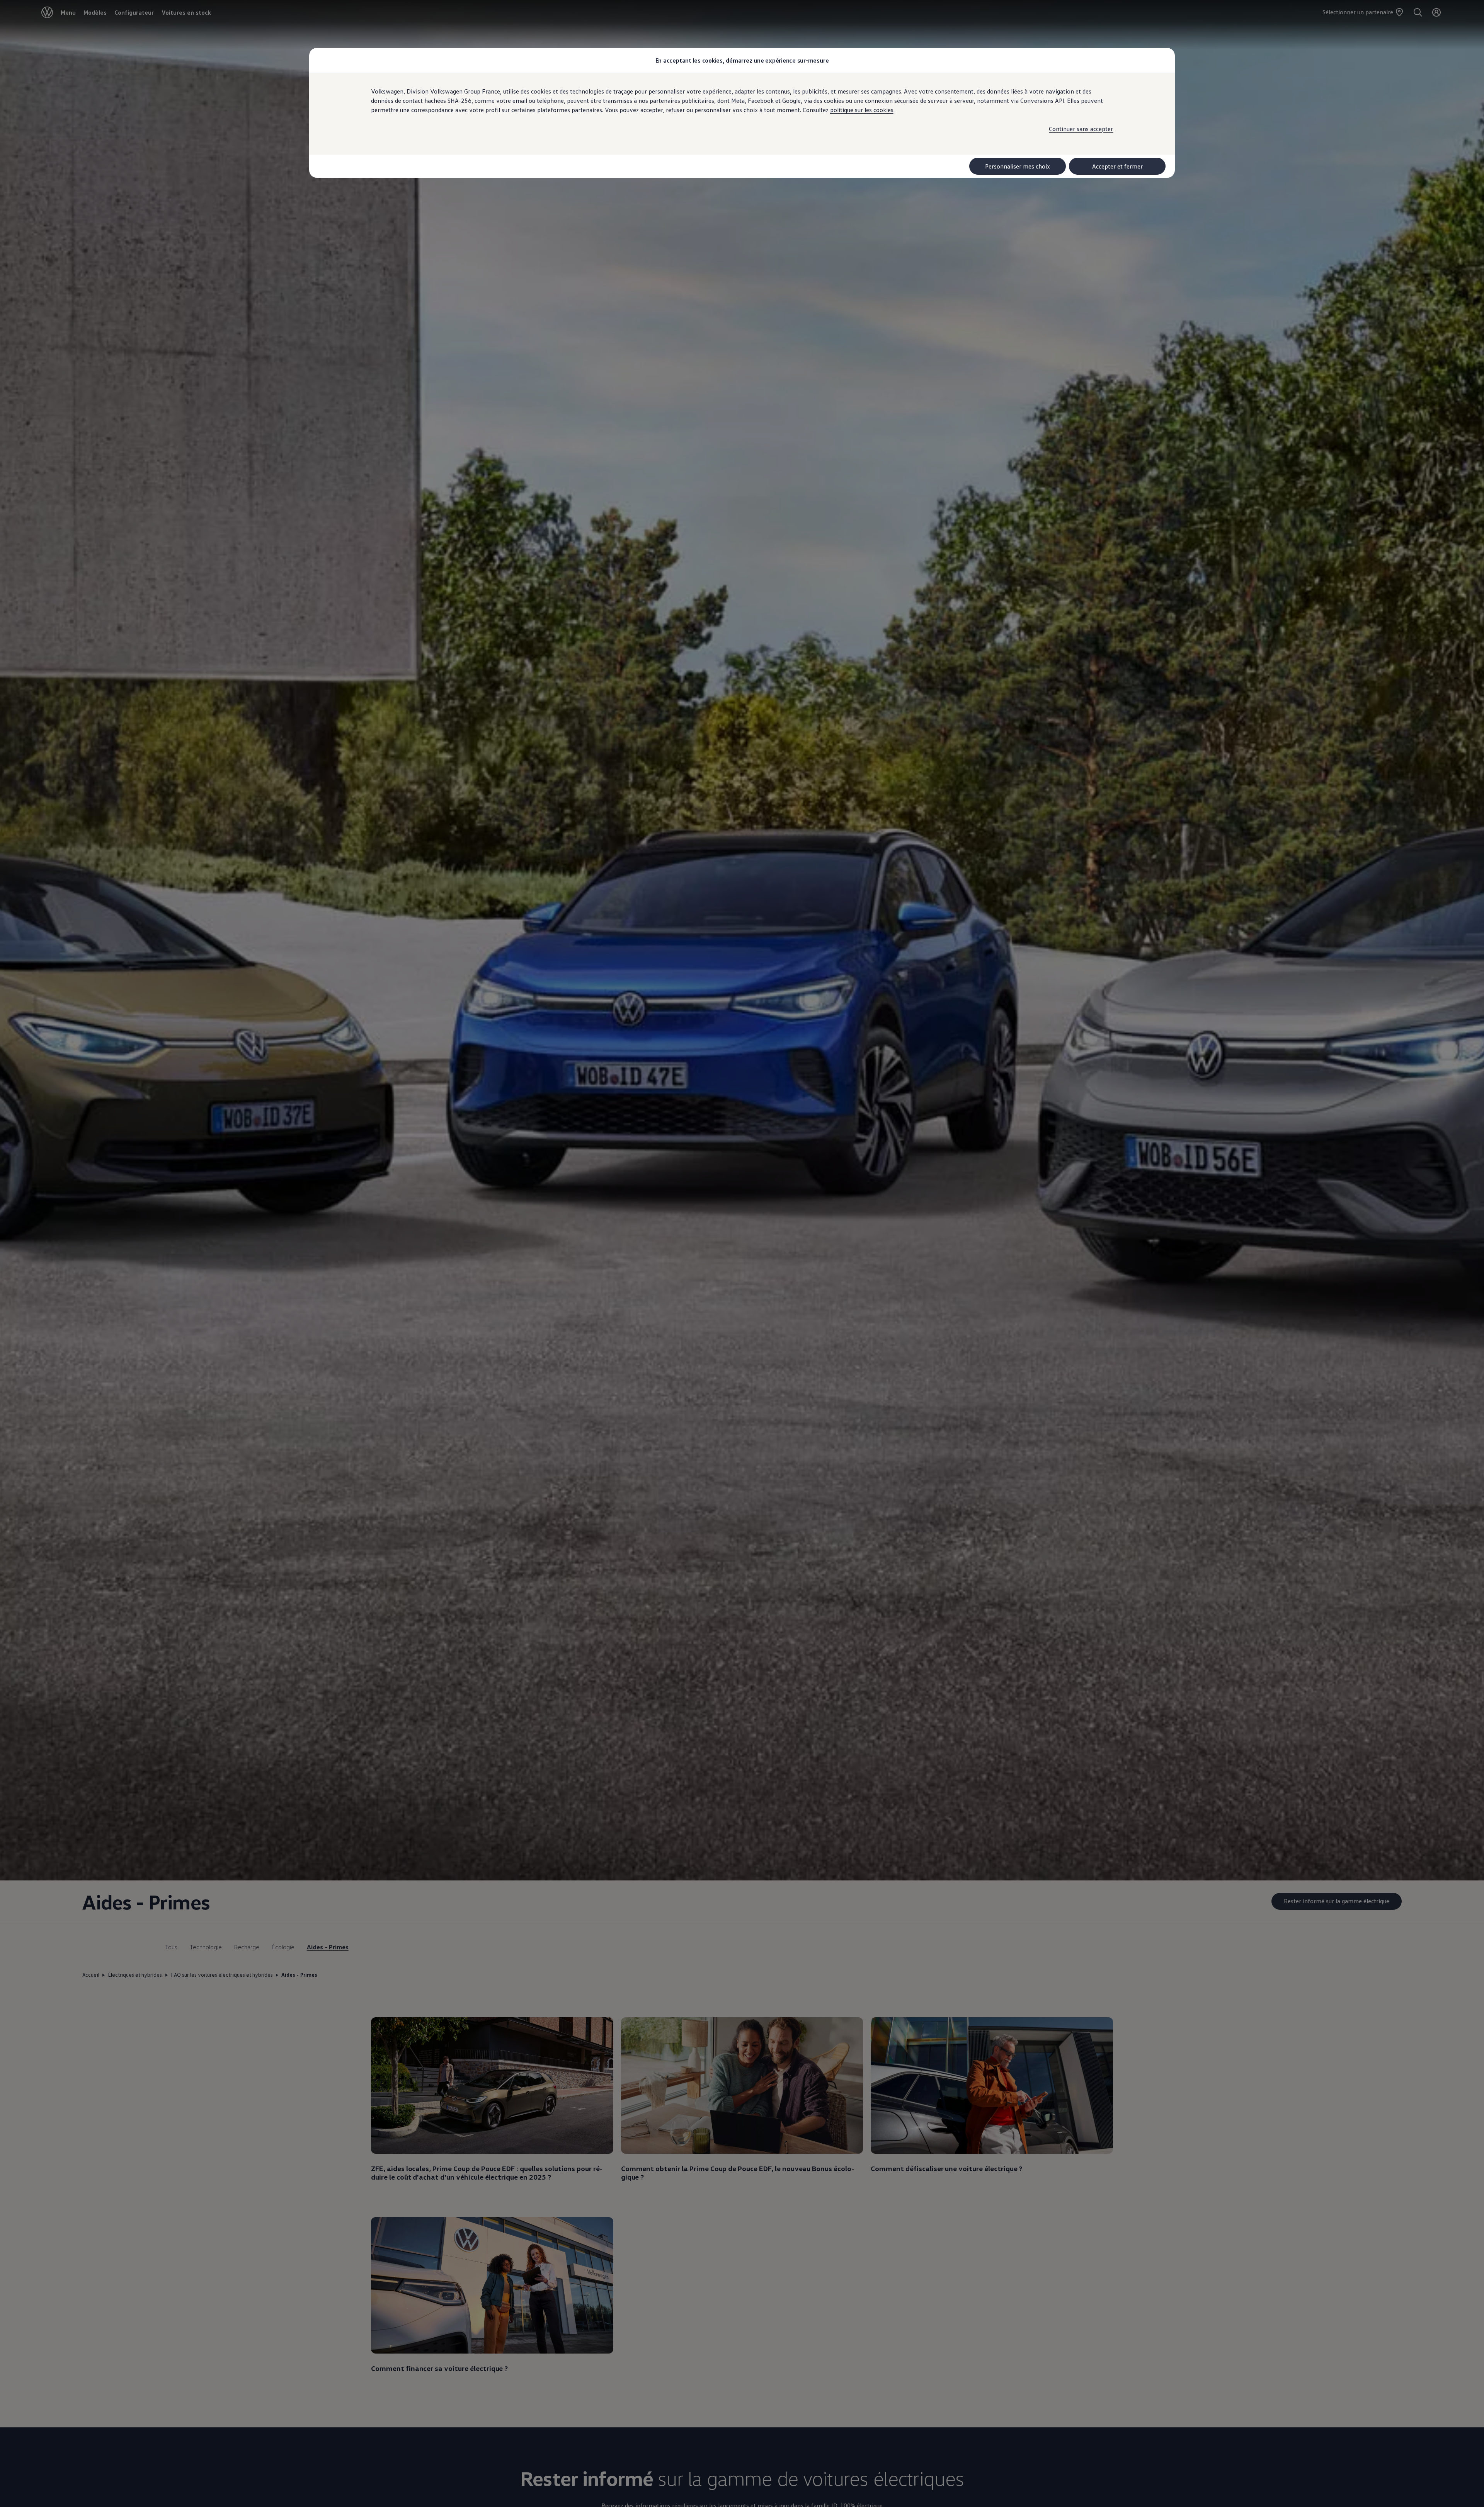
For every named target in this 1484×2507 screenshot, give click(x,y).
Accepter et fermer (1117, 166)
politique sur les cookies (862, 110)
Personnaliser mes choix (1018, 166)
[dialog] (742, 1253)
